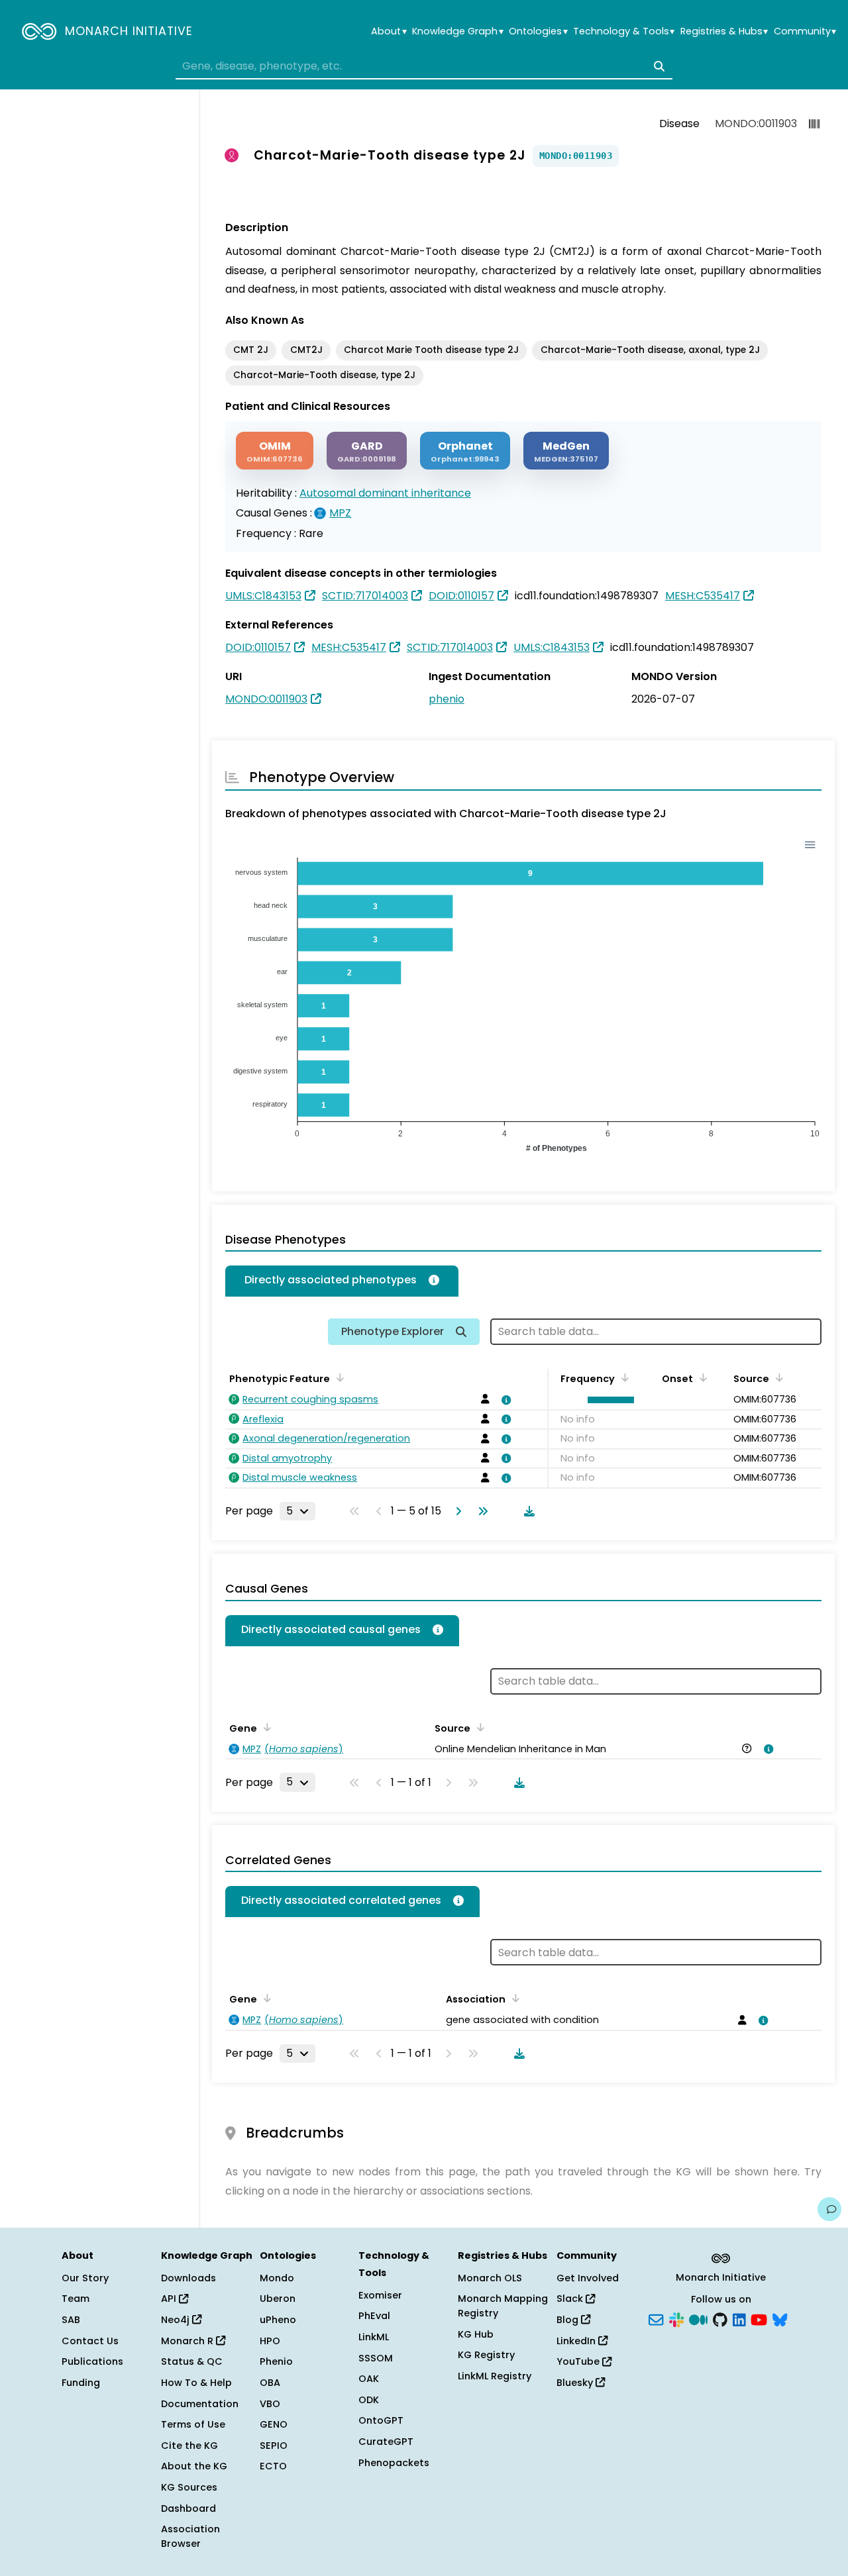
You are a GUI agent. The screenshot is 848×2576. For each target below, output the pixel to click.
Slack (571, 2299)
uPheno (278, 2320)
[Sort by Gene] (265, 1727)
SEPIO (274, 2446)
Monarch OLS (490, 2278)
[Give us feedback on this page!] (829, 2209)
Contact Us (90, 2341)
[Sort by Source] (777, 1377)
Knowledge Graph (457, 31)
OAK (369, 2379)
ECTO (273, 2466)
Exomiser (380, 2295)
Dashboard (188, 2508)
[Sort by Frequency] (623, 1377)
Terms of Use (193, 2424)
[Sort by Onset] (701, 1377)
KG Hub (476, 2334)
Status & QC (192, 2361)
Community (805, 31)
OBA (270, 2383)
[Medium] (698, 2319)
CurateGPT (386, 2442)
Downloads (188, 2278)
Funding (81, 2383)
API (170, 2299)
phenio (447, 699)
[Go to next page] (456, 1511)
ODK (369, 2400)
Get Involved (588, 2278)
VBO (270, 2404)
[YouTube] (759, 2319)
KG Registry (486, 2355)
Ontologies (538, 31)
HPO (270, 2341)
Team (76, 2299)
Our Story (85, 2278)
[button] (607, 1400)
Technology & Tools (624, 31)
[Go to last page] (480, 1511)
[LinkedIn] (739, 2319)
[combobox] (424, 66)
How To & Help (196, 2383)
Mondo (277, 2278)
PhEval (374, 2316)
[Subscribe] (656, 2319)
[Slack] (676, 2319)
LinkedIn (577, 2341)
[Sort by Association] (478, 1727)
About (389, 31)
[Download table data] (527, 1511)
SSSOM (376, 2358)
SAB (71, 2320)
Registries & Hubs (724, 31)
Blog (569, 2320)
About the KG (194, 2466)
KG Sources (189, 2487)
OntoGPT (381, 2420)
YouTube (579, 2361)
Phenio (276, 2361)
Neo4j (177, 2320)
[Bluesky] (780, 2319)
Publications (92, 2361)
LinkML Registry (495, 2376)
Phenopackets (394, 2463)
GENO (274, 2424)
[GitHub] (720, 2319)
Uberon (278, 2299)
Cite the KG (189, 2446)
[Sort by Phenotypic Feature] (338, 1377)
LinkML (374, 2337)
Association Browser (190, 2536)
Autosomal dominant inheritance (385, 493)
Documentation (200, 2404)
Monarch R (188, 2341)
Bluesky (576, 2383)
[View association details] (504, 1400)
